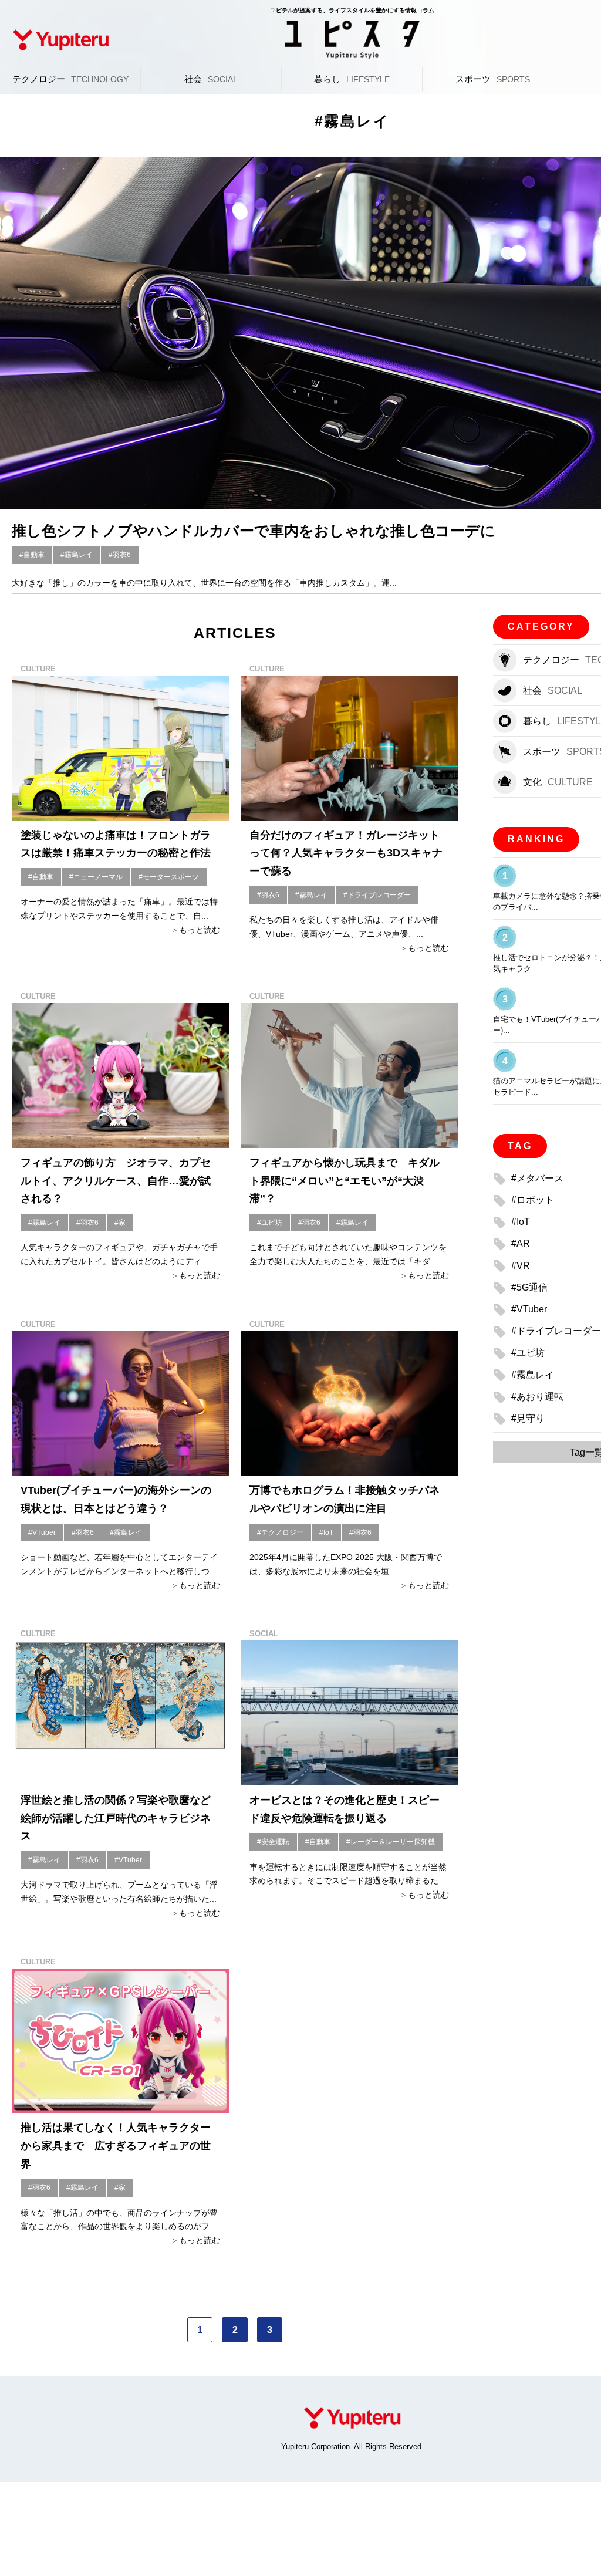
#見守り (528, 1418)
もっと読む (200, 930)
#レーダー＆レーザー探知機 (391, 1842)
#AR (521, 1243)
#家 (120, 1223)
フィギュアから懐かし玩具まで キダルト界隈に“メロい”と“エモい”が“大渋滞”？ (345, 1181)
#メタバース (537, 1178)
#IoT (326, 1532)
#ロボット (533, 1200)
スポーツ (493, 79)
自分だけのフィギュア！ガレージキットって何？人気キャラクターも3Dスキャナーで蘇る (346, 853)
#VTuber (42, 1532)
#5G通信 (529, 1287)
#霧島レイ (77, 555)
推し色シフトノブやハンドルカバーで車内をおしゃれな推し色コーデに (254, 531)
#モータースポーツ (169, 877)
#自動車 (32, 555)
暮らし (352, 79)
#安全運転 (273, 1842)
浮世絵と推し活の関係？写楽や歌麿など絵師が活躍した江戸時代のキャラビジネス (116, 1818)
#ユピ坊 (270, 1223)
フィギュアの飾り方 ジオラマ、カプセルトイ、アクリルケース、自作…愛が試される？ (116, 1181)
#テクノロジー (280, 1532)
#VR (521, 1266)
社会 (211, 79)
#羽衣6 (120, 555)
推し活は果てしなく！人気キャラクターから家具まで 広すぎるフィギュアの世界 (116, 2145)
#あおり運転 (537, 1397)
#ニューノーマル (96, 877)
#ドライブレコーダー (377, 895)
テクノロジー (70, 79)
